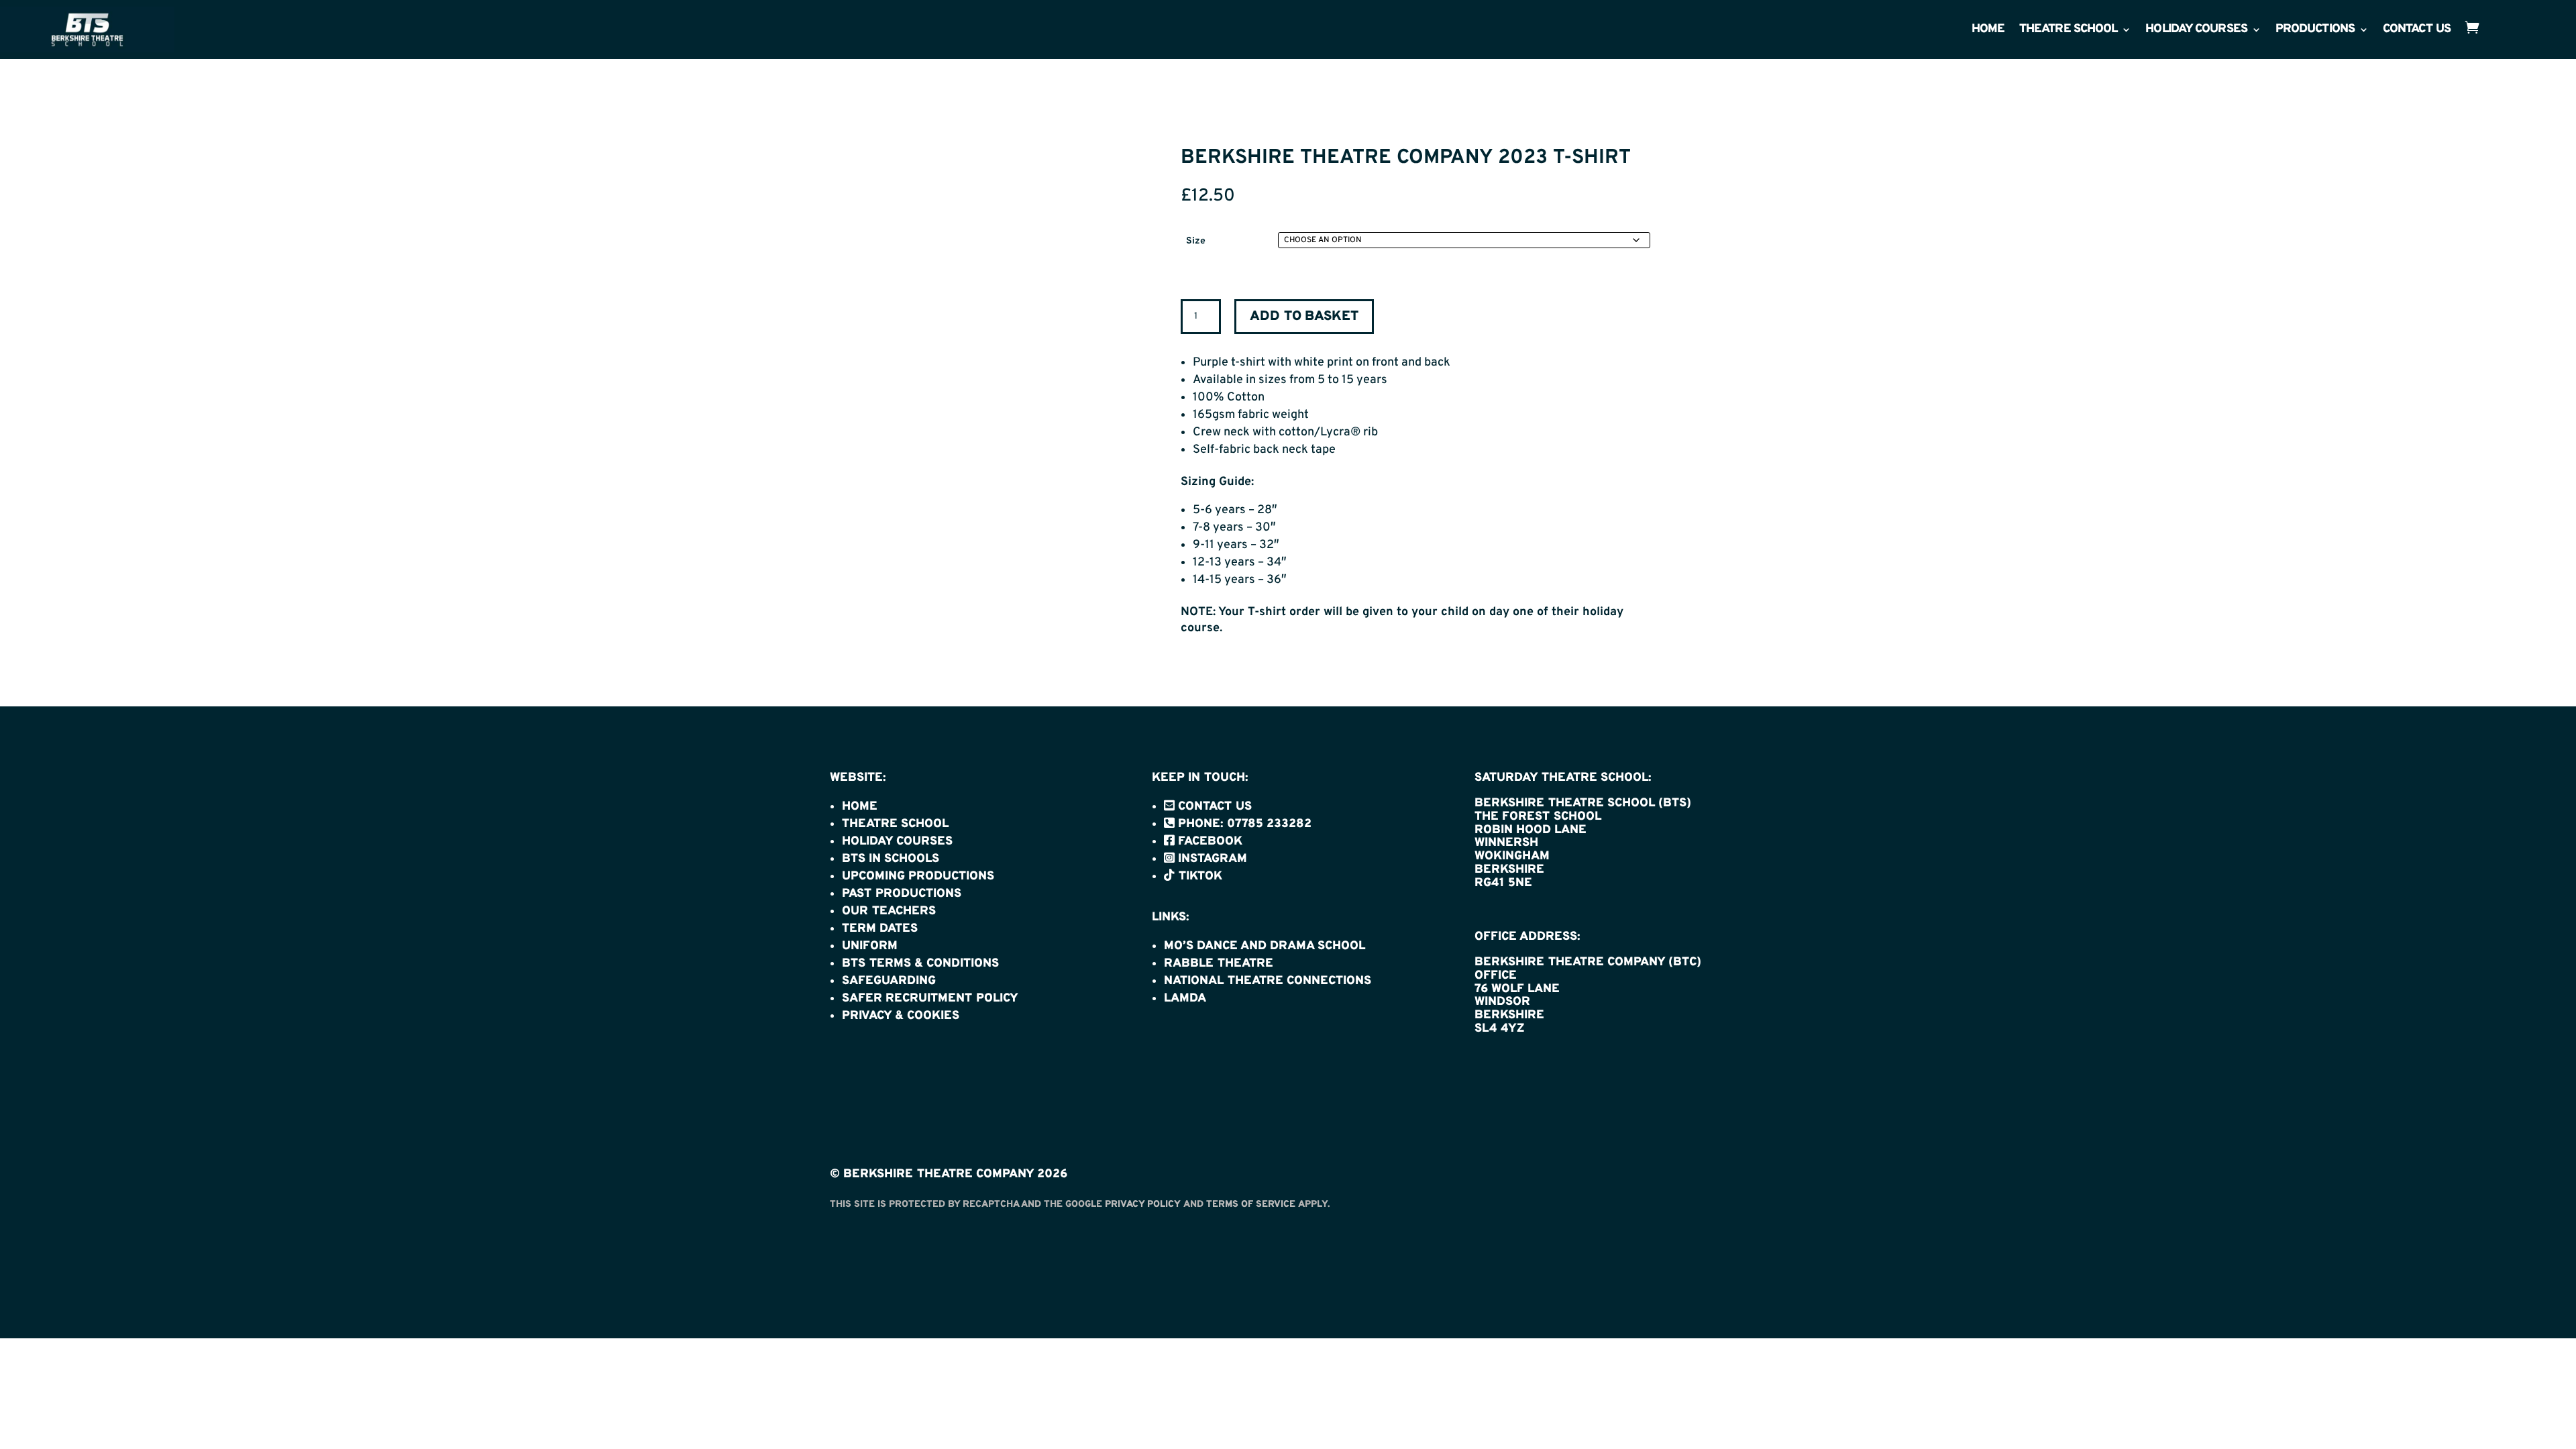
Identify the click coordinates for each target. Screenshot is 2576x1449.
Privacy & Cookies (901, 1016)
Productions (2315, 31)
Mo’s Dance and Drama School (1265, 946)
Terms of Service (1251, 1204)
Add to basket (1304, 317)
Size (1196, 241)
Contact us (1213, 807)
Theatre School (2068, 31)
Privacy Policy (1143, 1204)
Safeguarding (889, 981)
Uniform (870, 946)
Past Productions (902, 894)
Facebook (1209, 842)
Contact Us (2417, 31)
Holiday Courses (2196, 31)
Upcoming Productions (918, 876)
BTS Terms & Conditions (920, 964)
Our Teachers (889, 911)
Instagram (1211, 859)
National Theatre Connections (1268, 981)
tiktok (1198, 876)
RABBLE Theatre (1219, 964)
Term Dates (880, 929)
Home (1988, 31)
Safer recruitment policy (930, 999)
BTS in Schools (891, 859)
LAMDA (1185, 999)
